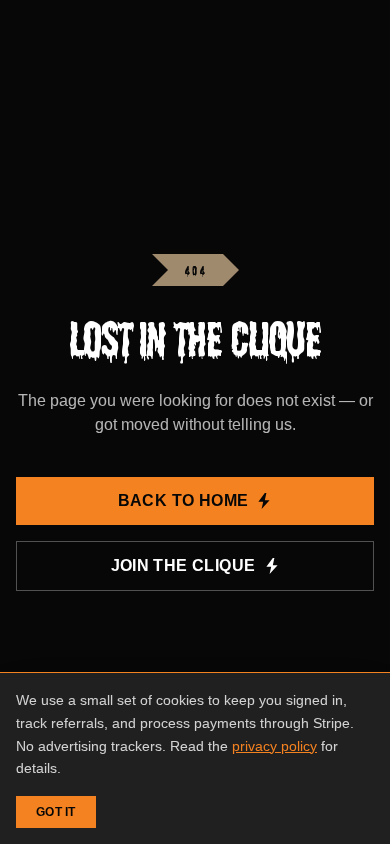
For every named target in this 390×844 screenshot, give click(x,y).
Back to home (183, 500)
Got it (56, 812)
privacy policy (274, 746)
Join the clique (183, 565)
